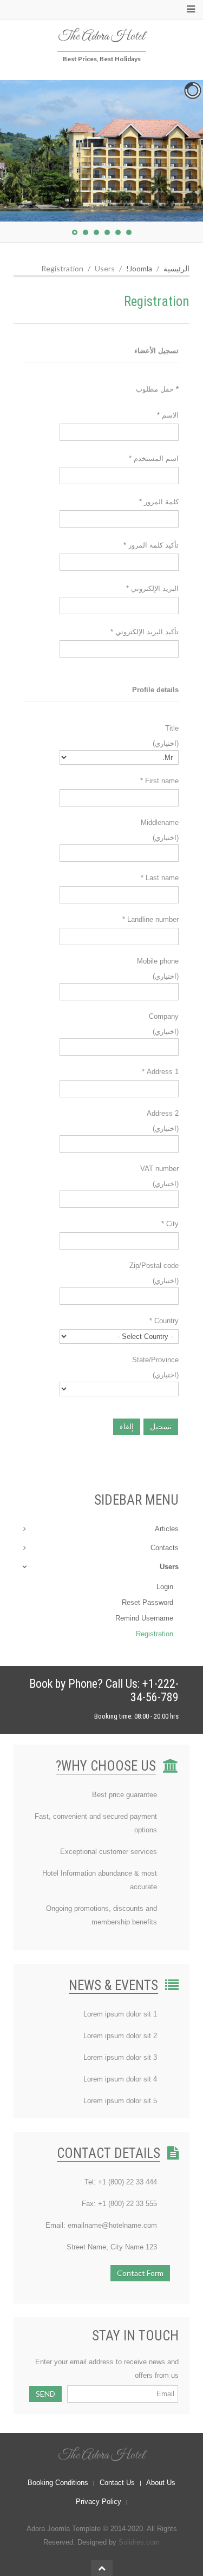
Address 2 (163, 1113)
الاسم (168, 415)
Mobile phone (158, 961)
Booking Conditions (58, 2483)
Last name (160, 878)
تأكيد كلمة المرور (151, 545)
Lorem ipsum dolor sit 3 (120, 2057)
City (170, 1224)
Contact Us (117, 2483)
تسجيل (161, 1426)
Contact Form (140, 2273)
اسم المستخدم (154, 458)
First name (159, 781)
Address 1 (160, 1072)
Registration (155, 1634)
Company (164, 1016)
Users (169, 1567)
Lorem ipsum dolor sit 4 (120, 2079)
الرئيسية (176, 268)
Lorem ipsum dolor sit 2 (120, 2036)
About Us (161, 2483)
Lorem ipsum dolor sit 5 (120, 2101)
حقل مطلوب (157, 389)
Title (172, 728)
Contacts (165, 1548)
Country (164, 1321)
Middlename (160, 822)
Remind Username (144, 1618)
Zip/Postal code (154, 1266)
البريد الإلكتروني (152, 588)
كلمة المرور (159, 502)
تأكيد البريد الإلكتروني (145, 632)
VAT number (159, 1169)
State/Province (155, 1360)
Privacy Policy (99, 2502)
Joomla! (139, 268)
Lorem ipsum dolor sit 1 (120, 2014)
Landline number (150, 919)
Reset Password (148, 1602)
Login (165, 1587)
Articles (167, 1529)
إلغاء (127, 1426)
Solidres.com (139, 2542)
